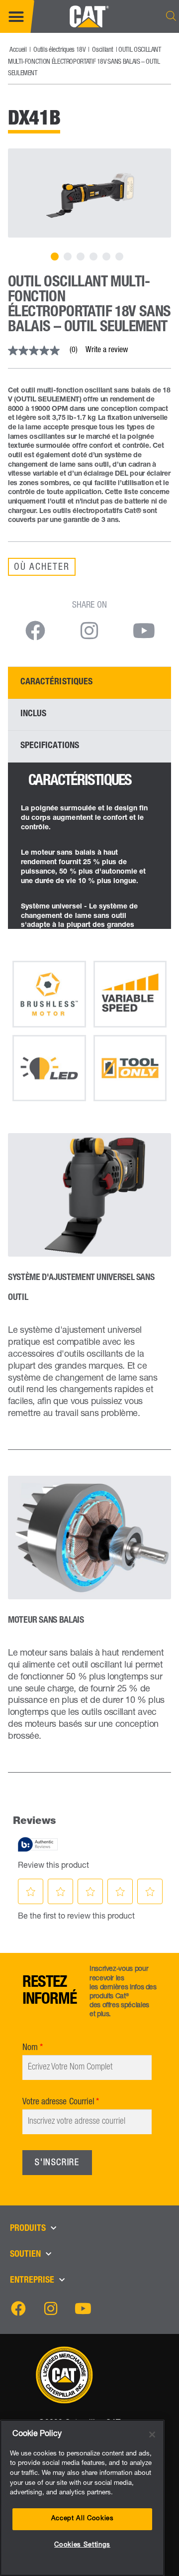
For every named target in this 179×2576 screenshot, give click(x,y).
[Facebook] (18, 2309)
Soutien (25, 2255)
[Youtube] (83, 2309)
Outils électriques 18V (59, 50)
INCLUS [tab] (33, 714)
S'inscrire (57, 2163)
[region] (82, 2498)
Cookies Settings (82, 2545)
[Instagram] (51, 2309)
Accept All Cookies (83, 2519)
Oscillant (102, 50)
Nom (30, 2048)
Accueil (18, 50)
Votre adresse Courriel (58, 2102)
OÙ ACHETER (42, 568)
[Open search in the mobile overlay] (171, 16)
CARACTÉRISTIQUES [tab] (56, 682)
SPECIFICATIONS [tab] (50, 746)
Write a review (107, 351)
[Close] (152, 2435)
